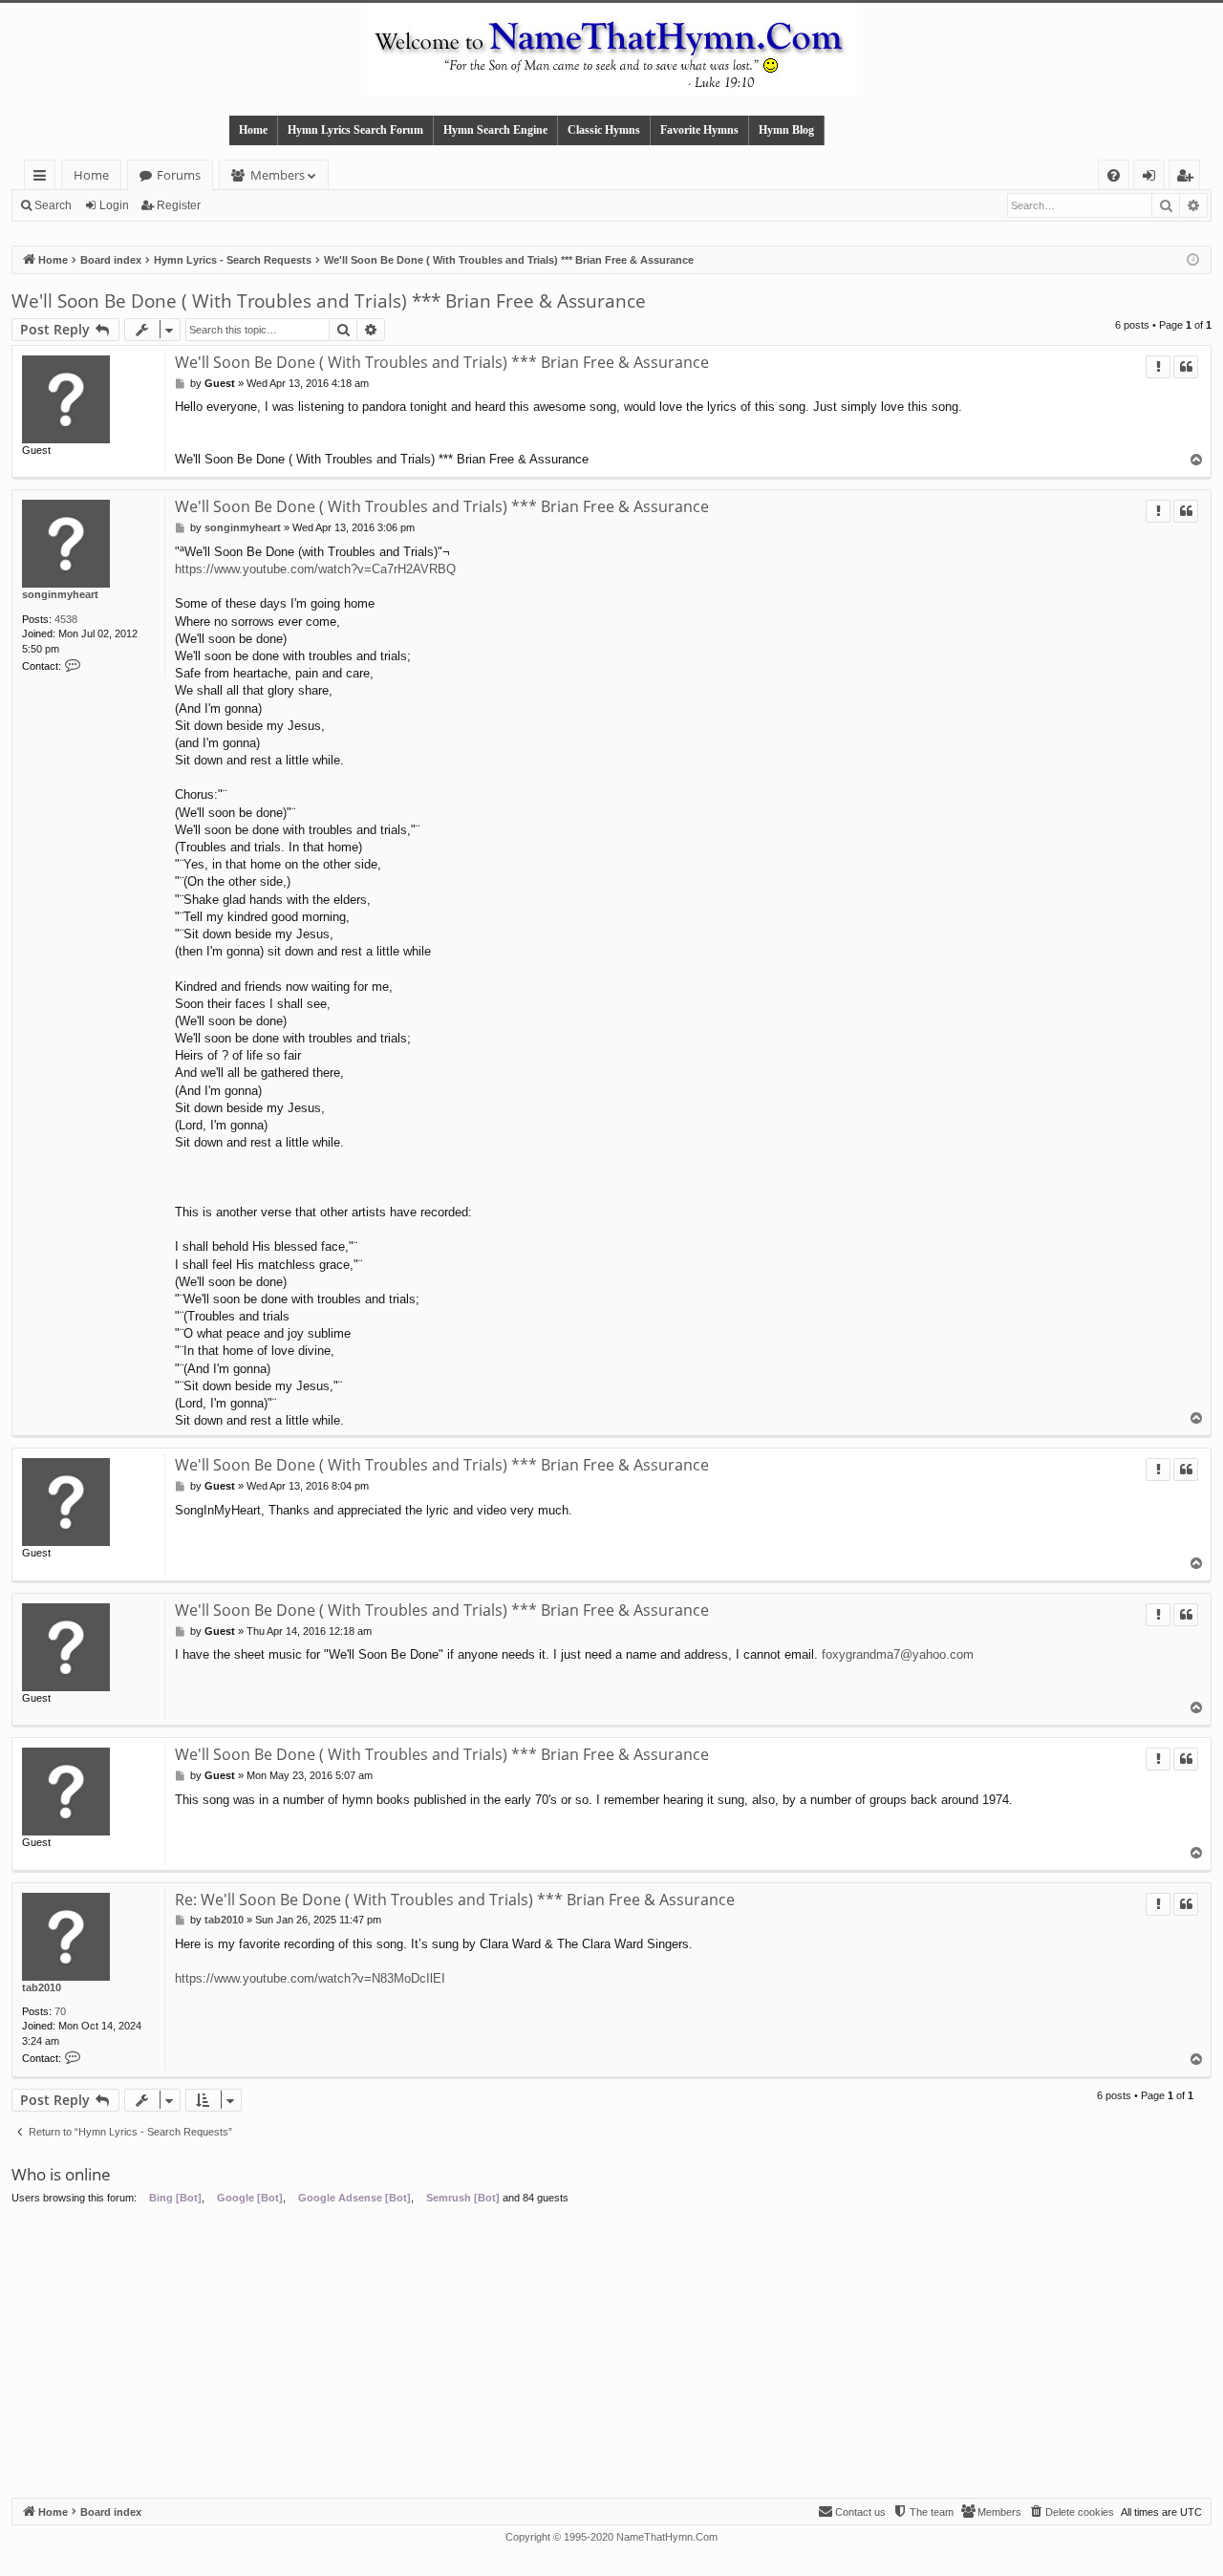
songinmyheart (60, 594)
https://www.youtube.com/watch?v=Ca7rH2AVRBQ (315, 569)
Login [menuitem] (1153, 178)
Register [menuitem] (1189, 178)
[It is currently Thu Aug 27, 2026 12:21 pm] (1193, 260)
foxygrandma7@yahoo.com (898, 1654)
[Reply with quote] (1186, 367)
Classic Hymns (604, 130)
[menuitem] (1114, 175)
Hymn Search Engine (495, 130)
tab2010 (42, 1987)
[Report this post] (1158, 367)
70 (60, 2011)
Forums (179, 175)
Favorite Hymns (699, 130)
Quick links (43, 178)
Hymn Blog (786, 130)
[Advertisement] (611, 2354)
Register (179, 205)
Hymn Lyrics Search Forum (355, 130)
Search (53, 205)
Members (278, 175)
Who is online (61, 2174)
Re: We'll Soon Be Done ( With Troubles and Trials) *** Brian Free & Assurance (455, 1900)
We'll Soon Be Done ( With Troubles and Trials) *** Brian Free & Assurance (329, 301)
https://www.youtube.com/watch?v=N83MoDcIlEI (310, 1978)
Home (253, 130)
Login (114, 205)
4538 (66, 619)
